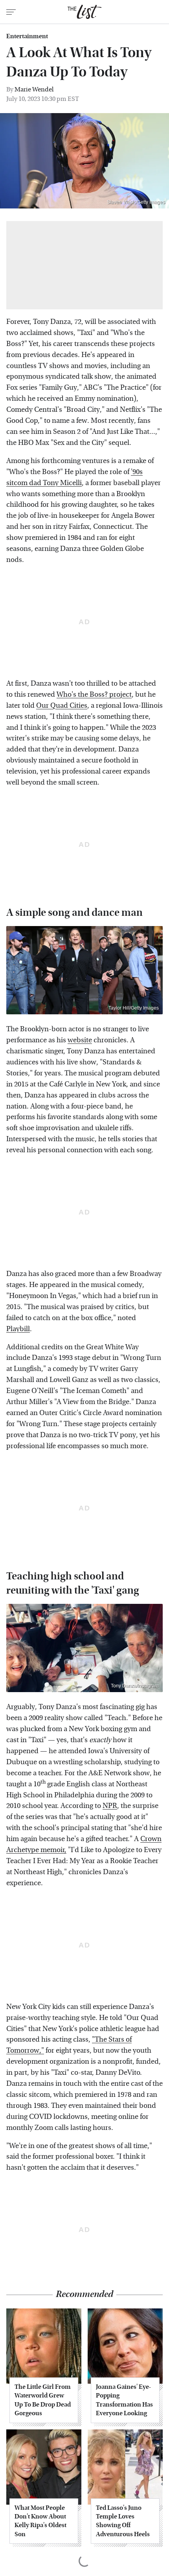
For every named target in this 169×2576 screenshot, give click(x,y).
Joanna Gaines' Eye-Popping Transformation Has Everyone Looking (124, 2400)
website (80, 1040)
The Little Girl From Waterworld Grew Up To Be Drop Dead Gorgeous (43, 2400)
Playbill (18, 1329)
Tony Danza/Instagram (135, 1686)
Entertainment (27, 36)
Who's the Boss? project (94, 695)
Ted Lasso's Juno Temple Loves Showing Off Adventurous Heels (123, 2521)
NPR (110, 1806)
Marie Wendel (34, 89)
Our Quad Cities (62, 706)
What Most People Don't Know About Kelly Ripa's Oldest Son (40, 2521)
